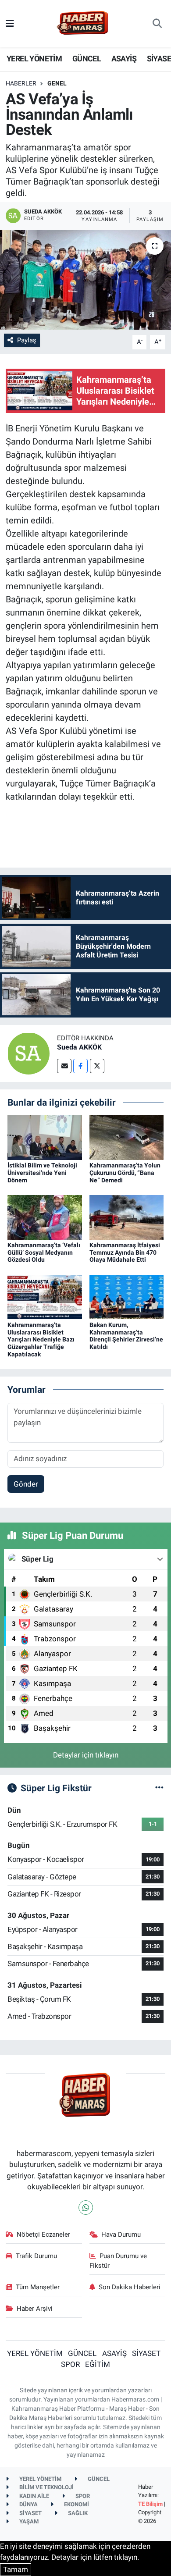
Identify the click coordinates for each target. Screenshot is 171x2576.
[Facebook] (80, 1066)
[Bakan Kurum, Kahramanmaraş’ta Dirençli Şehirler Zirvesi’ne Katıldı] (127, 1296)
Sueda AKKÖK (79, 1047)
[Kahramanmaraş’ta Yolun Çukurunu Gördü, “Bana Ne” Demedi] (127, 1137)
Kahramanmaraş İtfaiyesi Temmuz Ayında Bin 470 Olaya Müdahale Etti (125, 1252)
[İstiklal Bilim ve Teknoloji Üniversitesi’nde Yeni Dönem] (45, 1137)
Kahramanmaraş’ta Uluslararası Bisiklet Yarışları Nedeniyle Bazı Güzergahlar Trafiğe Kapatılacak (41, 1340)
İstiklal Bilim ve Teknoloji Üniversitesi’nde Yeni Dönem (42, 1173)
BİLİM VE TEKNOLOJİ (46, 2487)
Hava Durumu (121, 2234)
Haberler (21, 83)
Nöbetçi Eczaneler (43, 2234)
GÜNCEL (87, 59)
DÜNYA (28, 2504)
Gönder (26, 1484)
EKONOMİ (76, 2504)
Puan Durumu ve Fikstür (118, 2261)
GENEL (57, 83)
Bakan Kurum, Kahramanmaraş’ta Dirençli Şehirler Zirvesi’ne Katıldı (126, 1336)
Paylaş (27, 340)
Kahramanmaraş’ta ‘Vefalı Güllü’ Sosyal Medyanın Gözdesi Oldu (44, 1252)
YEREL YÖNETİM (34, 59)
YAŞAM (28, 2521)
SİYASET (146, 2353)
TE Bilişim (150, 2504)
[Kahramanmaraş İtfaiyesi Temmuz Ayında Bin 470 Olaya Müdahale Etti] (127, 1217)
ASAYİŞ (124, 59)
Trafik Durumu (36, 2256)
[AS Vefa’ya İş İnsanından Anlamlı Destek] (85, 280)
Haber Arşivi (35, 2309)
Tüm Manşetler (38, 2287)
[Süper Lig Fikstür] (159, 1788)
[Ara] (157, 24)
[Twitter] (97, 1066)
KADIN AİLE (34, 2496)
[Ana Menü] (10, 23)
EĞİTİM (98, 2364)
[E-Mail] (64, 1066)
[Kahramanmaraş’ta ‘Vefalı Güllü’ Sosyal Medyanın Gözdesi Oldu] (45, 1217)
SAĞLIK (77, 2513)
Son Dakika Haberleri (130, 2287)
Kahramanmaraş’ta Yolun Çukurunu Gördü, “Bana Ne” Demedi (125, 1173)
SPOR (70, 2364)
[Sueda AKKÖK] (28, 1053)
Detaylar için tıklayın (86, 1755)
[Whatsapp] (86, 2208)
